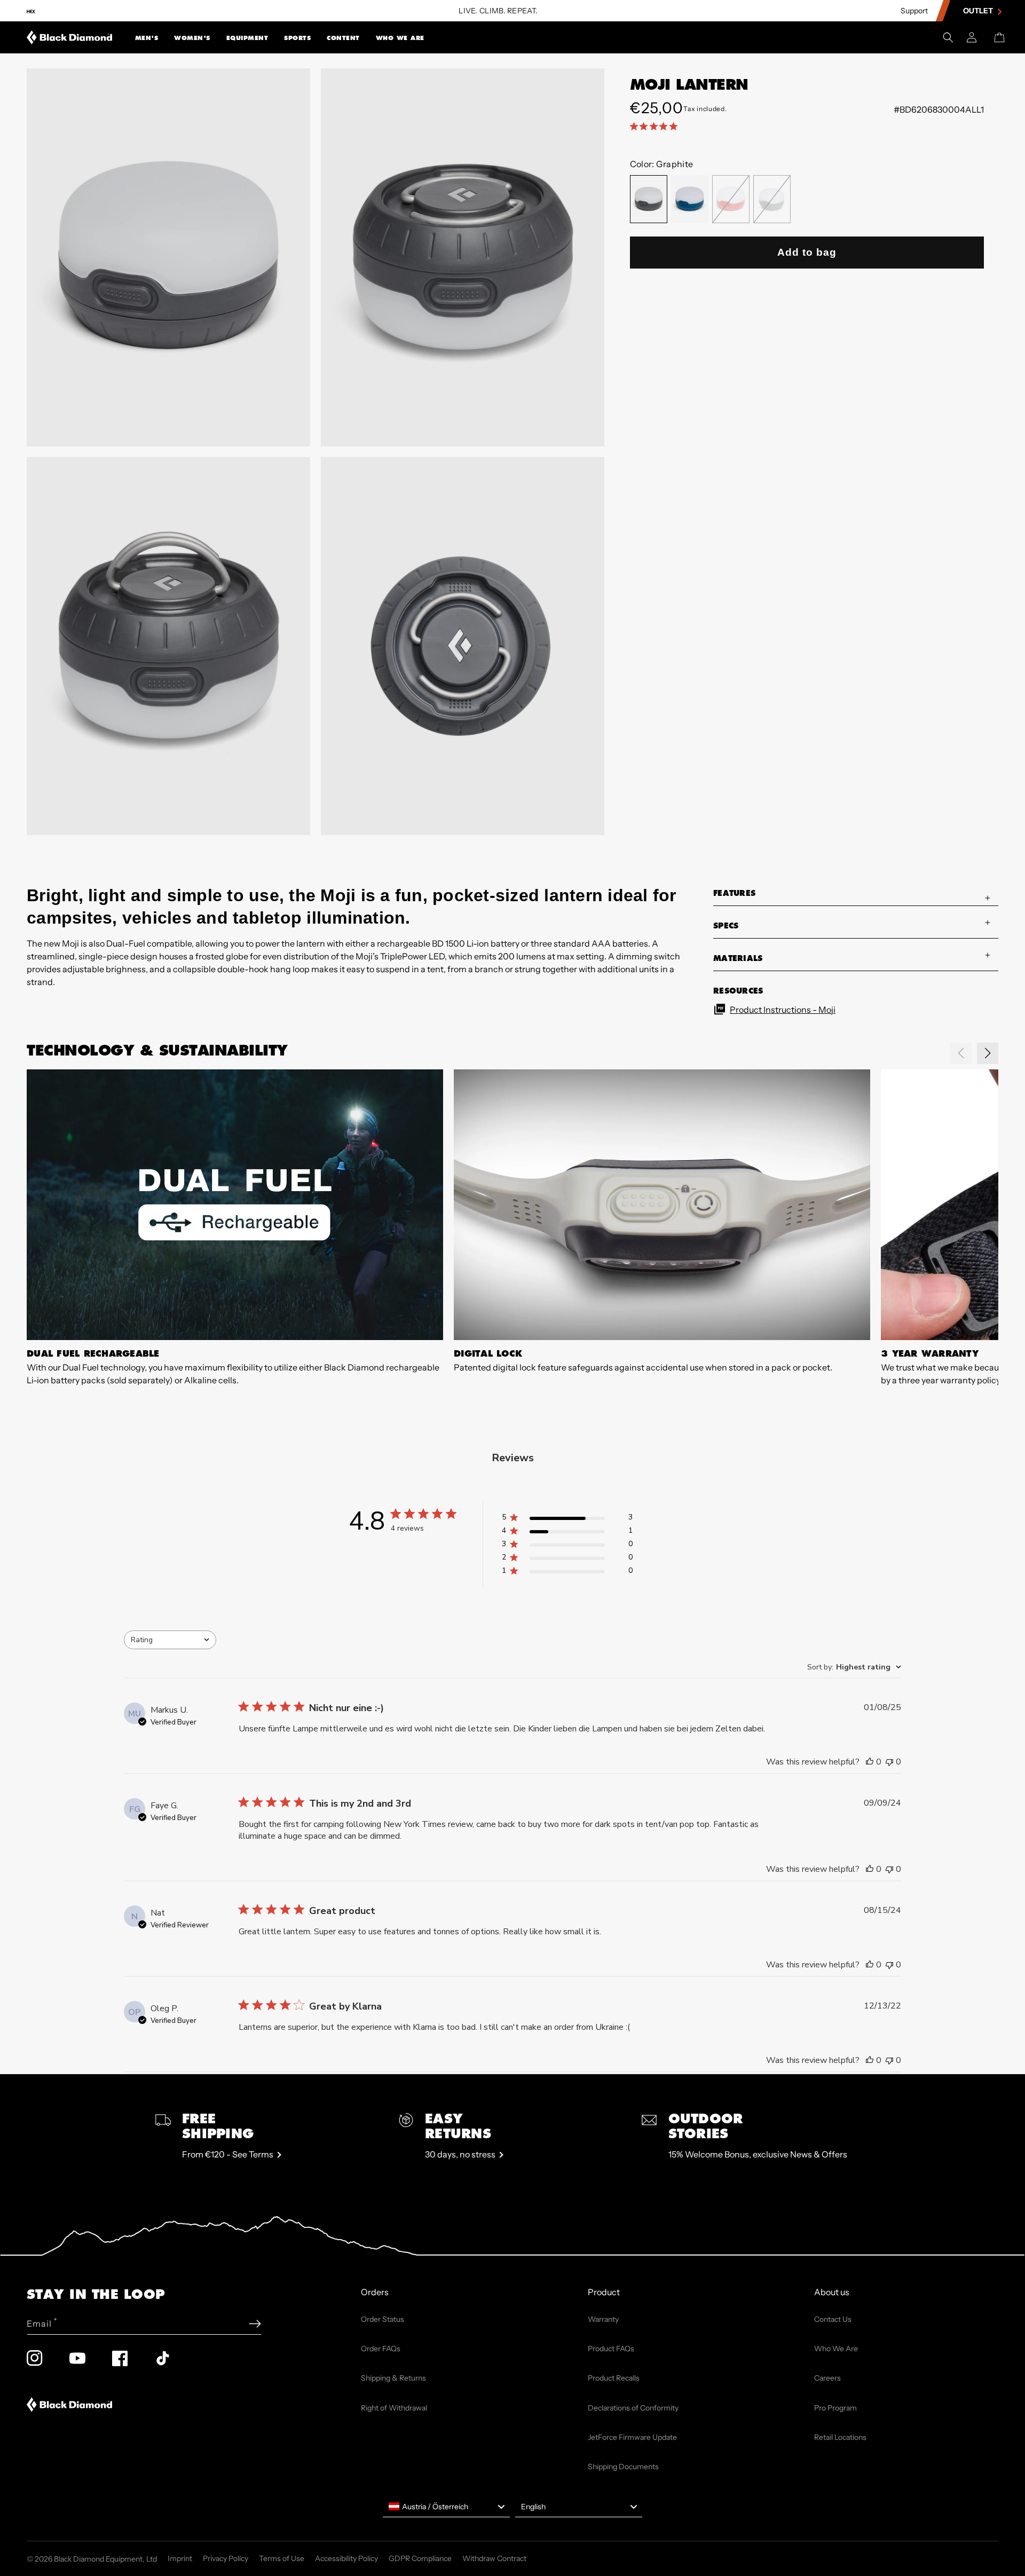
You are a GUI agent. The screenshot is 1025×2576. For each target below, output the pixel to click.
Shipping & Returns (393, 2378)
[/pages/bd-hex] (31, 11)
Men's (147, 38)
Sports (297, 38)
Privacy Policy (226, 2558)
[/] (70, 37)
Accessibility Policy (346, 2558)
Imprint (180, 2558)
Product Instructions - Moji (783, 1010)
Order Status (383, 2319)
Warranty (603, 2319)
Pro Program (835, 2408)
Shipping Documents (623, 2467)
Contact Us (833, 2319)
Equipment (247, 38)
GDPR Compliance (420, 2558)
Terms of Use (282, 2558)
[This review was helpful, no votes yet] (870, 1762)
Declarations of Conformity (633, 2408)
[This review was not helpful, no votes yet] (889, 1762)
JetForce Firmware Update (632, 2437)
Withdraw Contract (494, 2558)
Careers (827, 2378)
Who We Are (400, 38)
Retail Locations (840, 2437)
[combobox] (170, 1640)
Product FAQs (611, 2349)
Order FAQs (381, 2349)
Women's (192, 38)
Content (343, 38)
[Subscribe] (255, 2324)
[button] (147, 37)
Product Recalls (614, 2378)
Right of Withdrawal (394, 2408)
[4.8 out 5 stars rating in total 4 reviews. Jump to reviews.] (656, 126)
